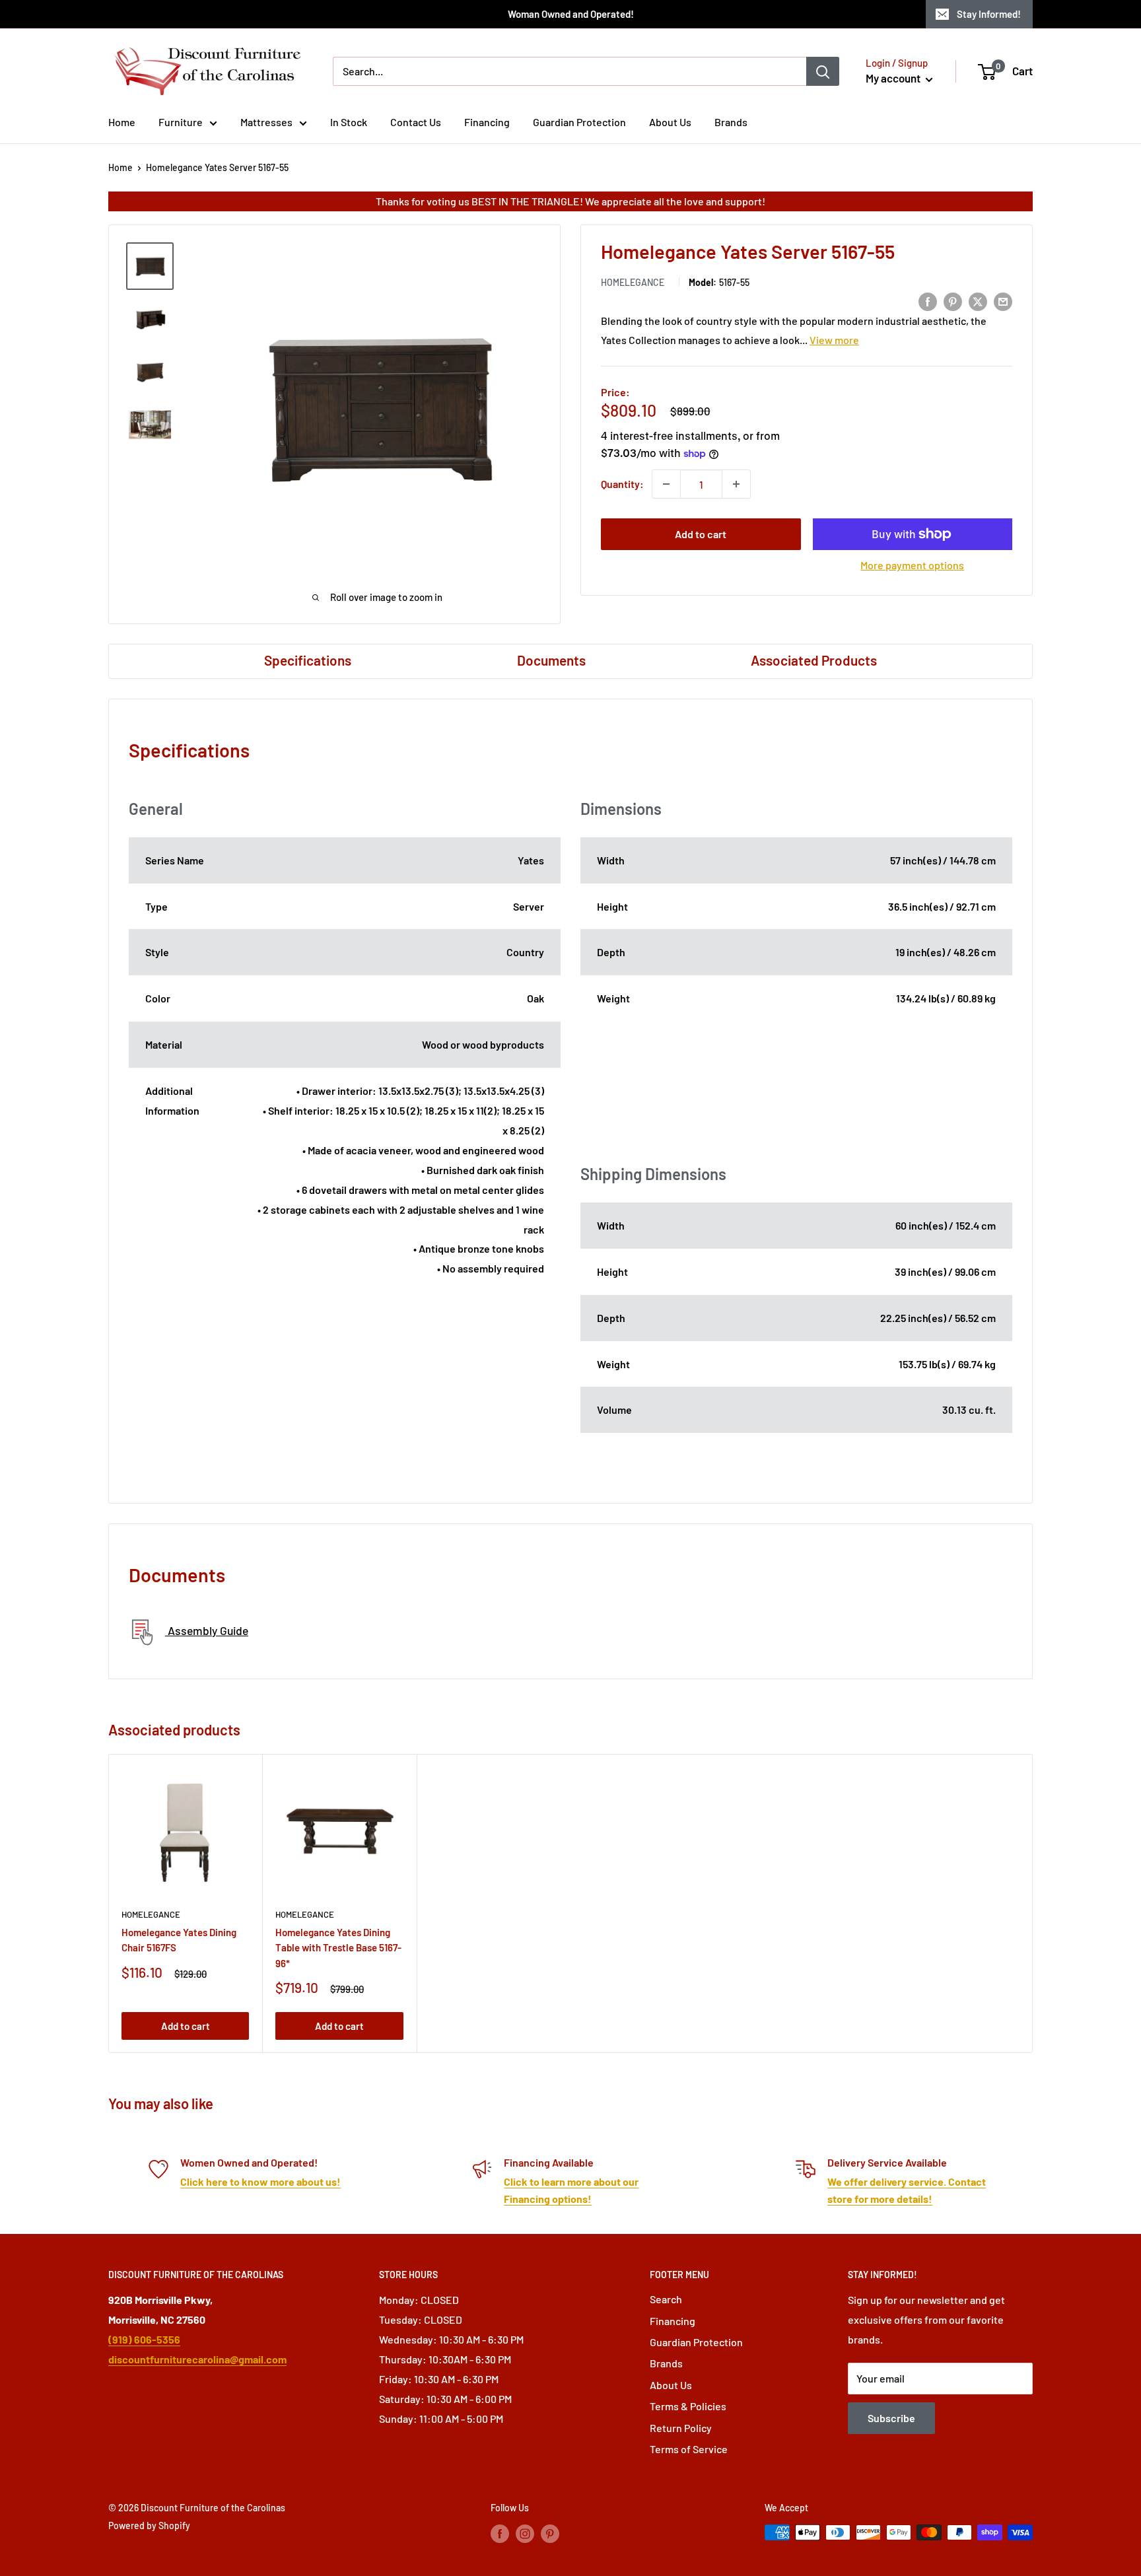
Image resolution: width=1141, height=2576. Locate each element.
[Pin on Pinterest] (953, 301)
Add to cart (701, 534)
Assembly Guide (207, 1630)
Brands (731, 122)
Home (122, 122)
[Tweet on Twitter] (978, 301)
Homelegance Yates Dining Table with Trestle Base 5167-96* (338, 1948)
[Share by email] (1003, 301)
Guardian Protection (579, 122)
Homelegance (633, 283)
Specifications (308, 660)
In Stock (349, 122)
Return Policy (681, 2428)
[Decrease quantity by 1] (666, 484)
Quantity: (622, 484)
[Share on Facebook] (928, 301)
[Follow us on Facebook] (500, 2534)
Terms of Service (689, 2449)
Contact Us (416, 122)
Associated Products (814, 660)
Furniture (181, 122)
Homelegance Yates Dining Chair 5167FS (179, 1940)
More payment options (912, 565)
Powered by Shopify (149, 2525)
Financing (487, 122)
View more (834, 340)
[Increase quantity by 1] (736, 484)
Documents (551, 660)
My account (894, 78)
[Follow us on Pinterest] (550, 2534)
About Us (670, 122)
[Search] (823, 71)
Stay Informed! (989, 14)
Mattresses (266, 122)
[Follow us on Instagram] (525, 2534)
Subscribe (891, 2418)
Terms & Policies (688, 2406)
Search (666, 2299)
